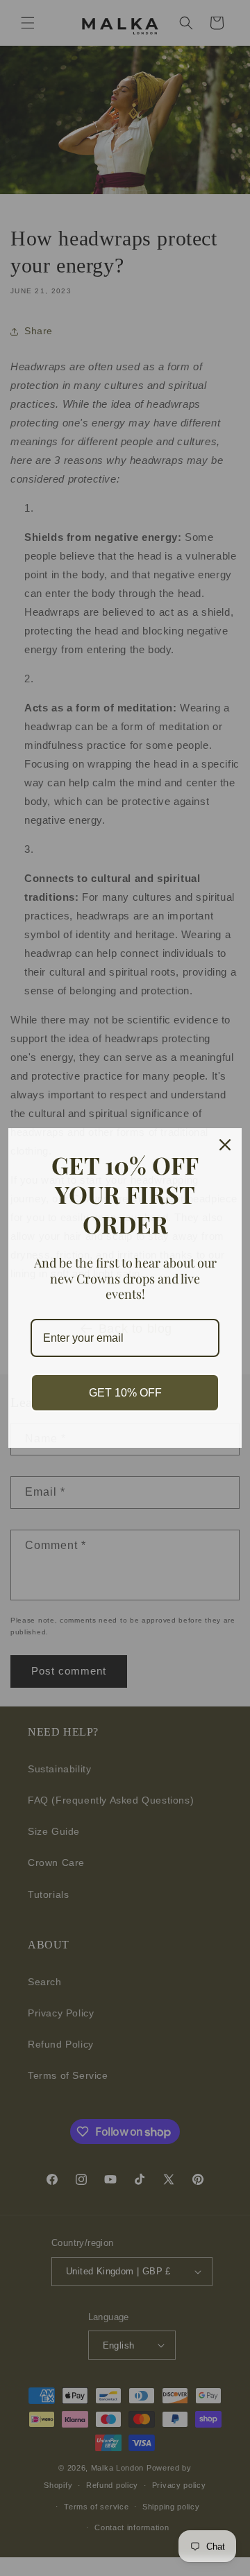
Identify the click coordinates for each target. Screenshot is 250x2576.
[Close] (225, 1145)
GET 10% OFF (125, 1393)
